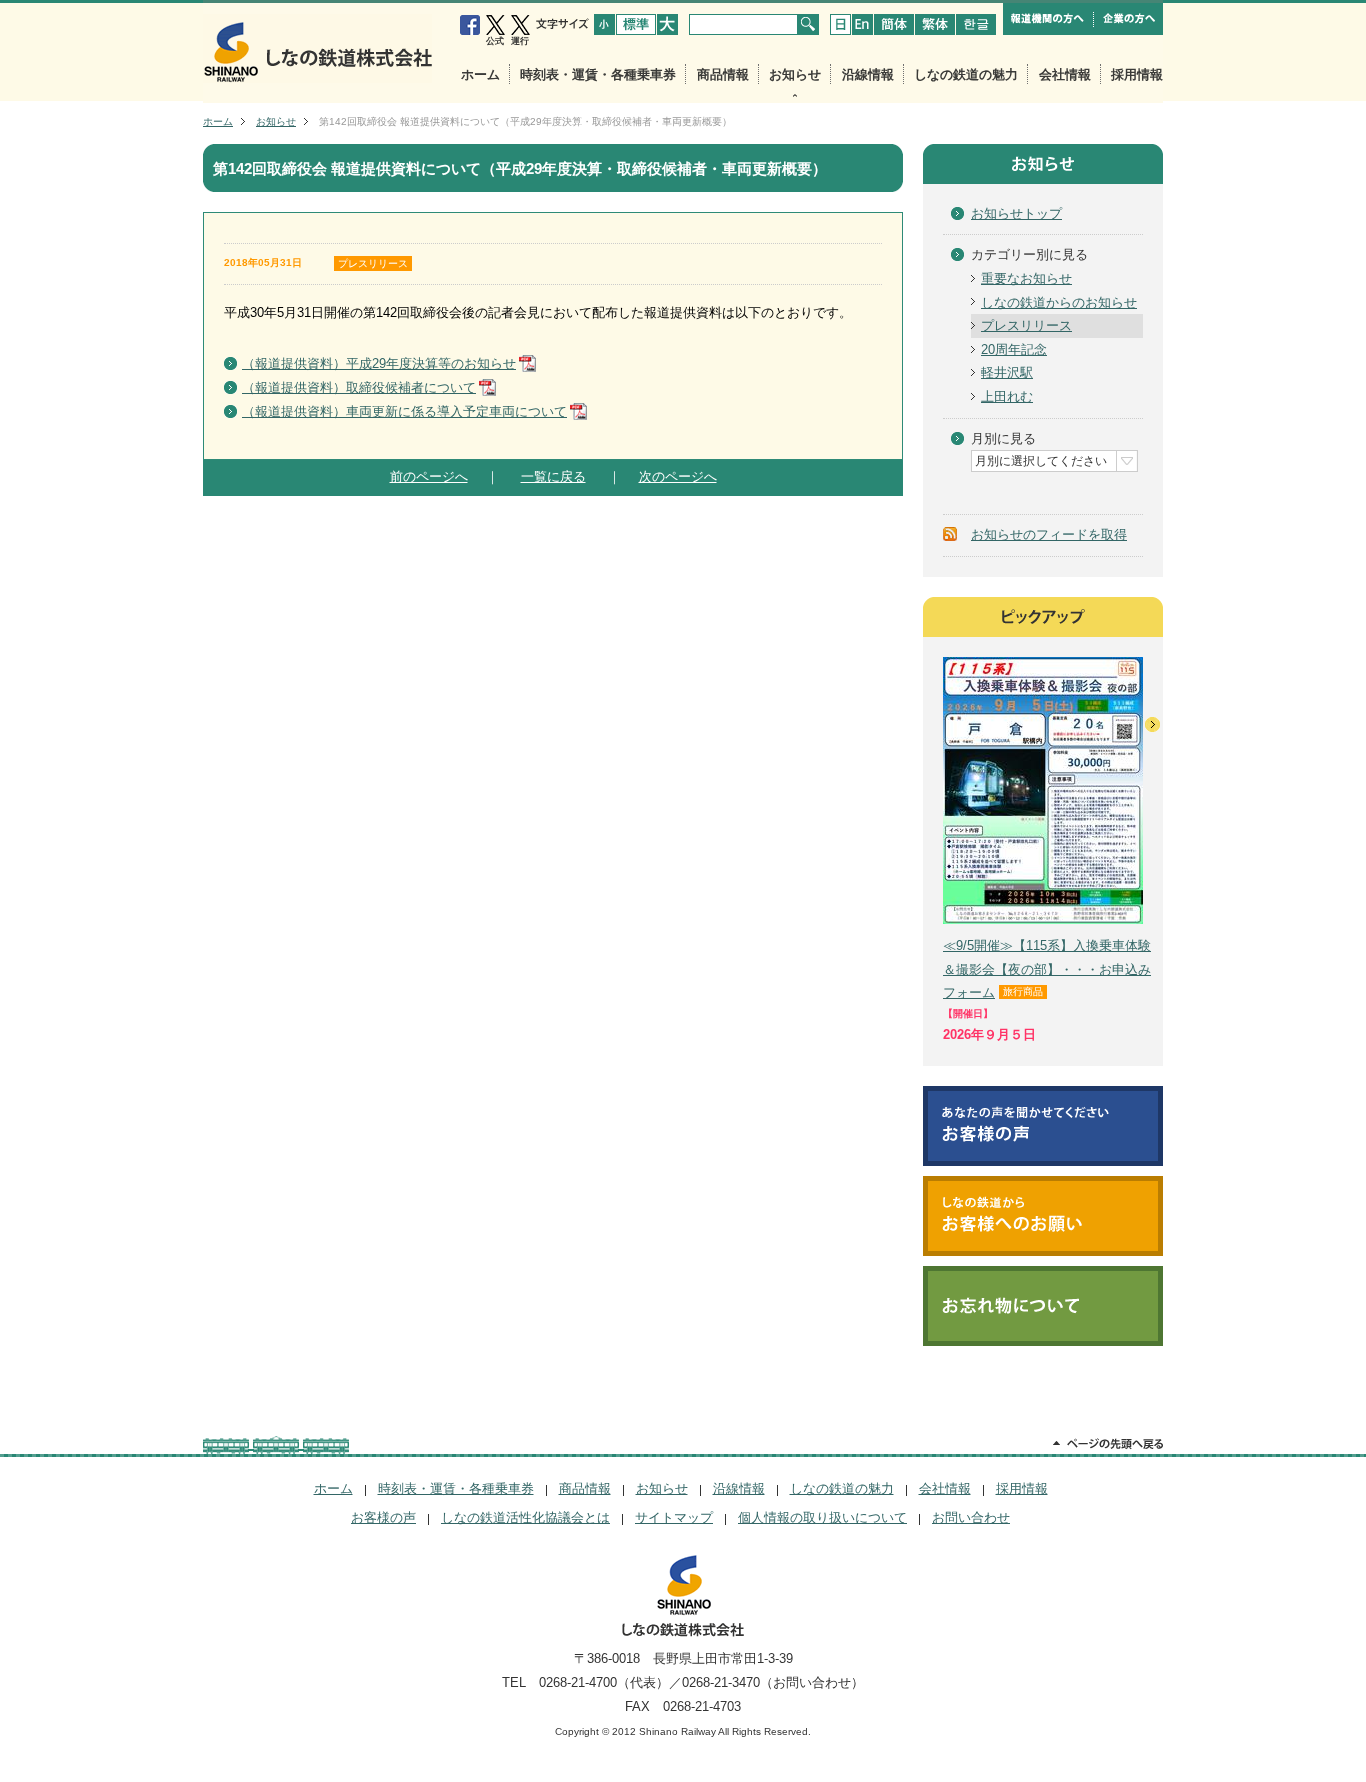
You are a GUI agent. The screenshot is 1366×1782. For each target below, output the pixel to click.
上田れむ (1007, 396)
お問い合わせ (971, 1517)
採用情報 (1137, 74)
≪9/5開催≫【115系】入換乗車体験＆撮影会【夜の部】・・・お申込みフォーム (1047, 969)
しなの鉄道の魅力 (966, 74)
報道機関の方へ (1048, 19)
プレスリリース (373, 263)
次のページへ (678, 476)
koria (976, 24)
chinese (894, 24)
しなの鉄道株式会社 (317, 48)
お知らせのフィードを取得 (1049, 534)
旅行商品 (1023, 991)
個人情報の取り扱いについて (822, 1517)
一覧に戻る (553, 476)
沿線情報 (868, 74)
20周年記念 (1014, 349)
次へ (1152, 724)
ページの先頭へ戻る (1108, 1445)
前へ (933, 724)
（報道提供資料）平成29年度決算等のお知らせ (379, 363)
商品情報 (723, 74)
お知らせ (795, 74)
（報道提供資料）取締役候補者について (359, 387)
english (862, 24)
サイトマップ (674, 1517)
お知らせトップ (1016, 213)
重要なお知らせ (1026, 278)
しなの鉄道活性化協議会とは (525, 1517)
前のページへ (429, 476)
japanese (840, 24)
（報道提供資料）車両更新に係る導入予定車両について (404, 411)
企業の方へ (1128, 19)
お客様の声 (383, 1517)
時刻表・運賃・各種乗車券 (598, 74)
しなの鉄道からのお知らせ (1059, 302)
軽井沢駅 (1007, 372)
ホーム (480, 74)
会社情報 (1065, 74)
